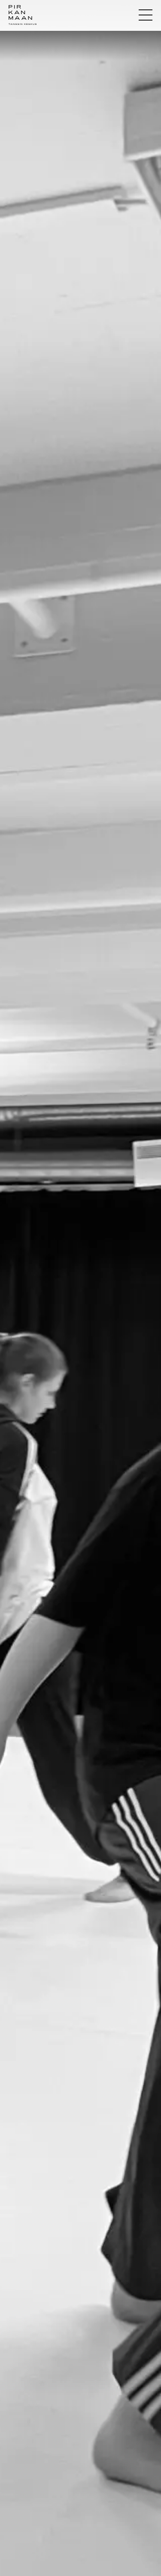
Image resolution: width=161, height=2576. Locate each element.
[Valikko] (146, 15)
